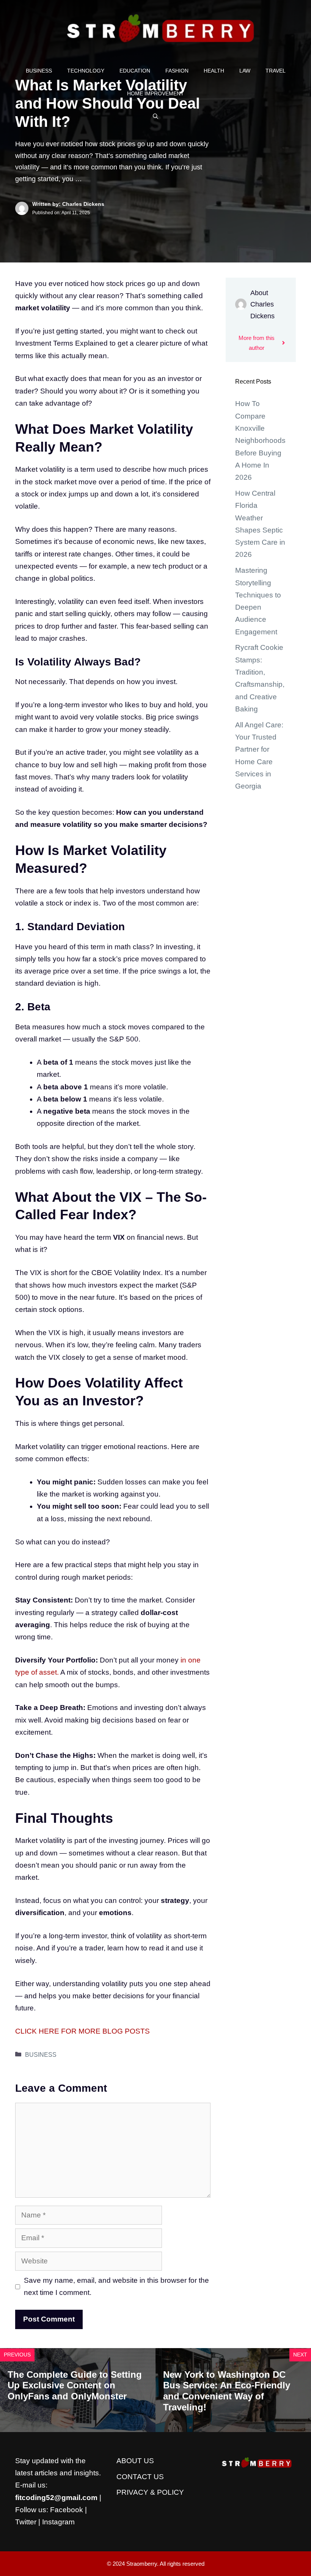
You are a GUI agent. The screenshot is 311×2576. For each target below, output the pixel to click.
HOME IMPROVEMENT (155, 93)
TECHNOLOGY (86, 71)
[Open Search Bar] (155, 116)
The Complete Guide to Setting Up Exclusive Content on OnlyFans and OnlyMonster (75, 2386)
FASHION (177, 71)
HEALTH (214, 71)
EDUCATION (135, 71)
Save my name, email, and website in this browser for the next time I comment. (116, 2286)
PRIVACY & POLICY (150, 2492)
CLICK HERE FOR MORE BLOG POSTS (82, 2031)
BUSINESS (39, 71)
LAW (245, 71)
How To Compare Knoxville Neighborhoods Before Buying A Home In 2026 (260, 440)
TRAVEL (276, 71)
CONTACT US (140, 2477)
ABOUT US (135, 2461)
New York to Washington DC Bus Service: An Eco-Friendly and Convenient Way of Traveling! (227, 2391)
